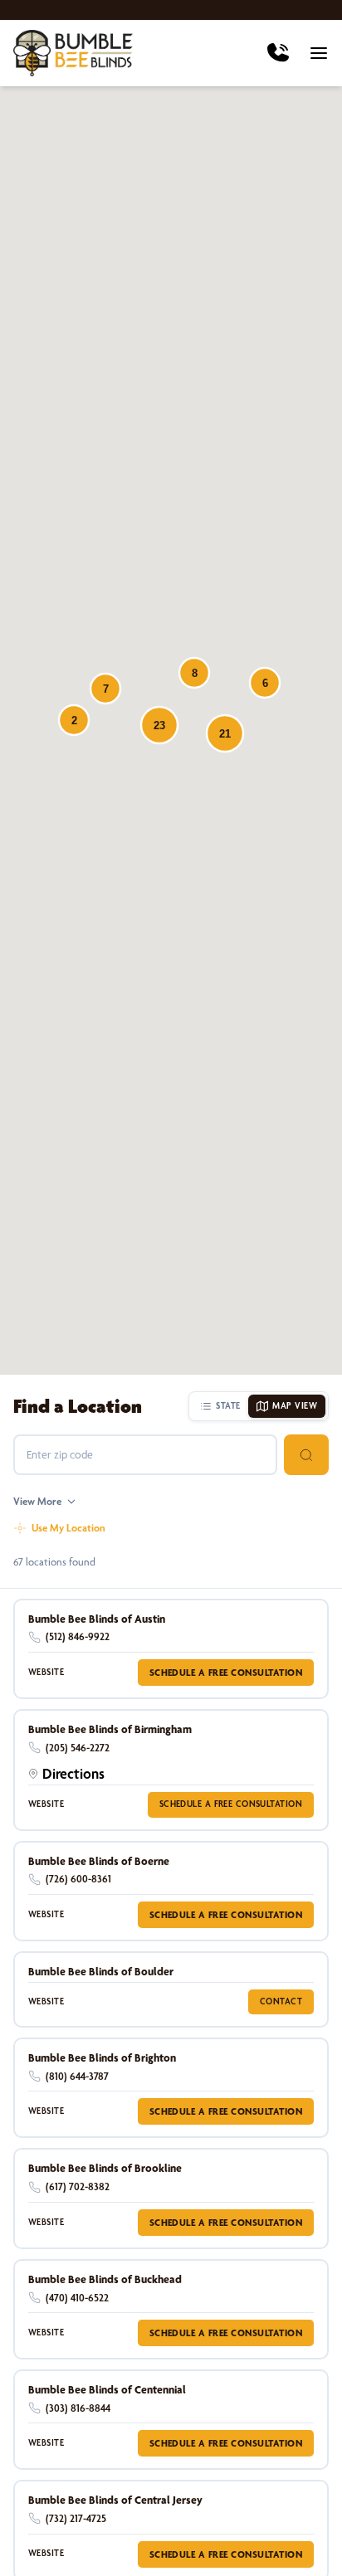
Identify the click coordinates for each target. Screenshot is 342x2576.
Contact (281, 2001)
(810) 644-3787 (77, 2076)
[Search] (306, 1455)
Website (46, 1672)
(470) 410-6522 (77, 2298)
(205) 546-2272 (78, 1748)
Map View (295, 1406)
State (228, 1406)
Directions (73, 1773)
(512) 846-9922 (78, 1636)
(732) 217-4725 (76, 2518)
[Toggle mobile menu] (319, 53)
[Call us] (278, 53)
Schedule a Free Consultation (226, 1673)
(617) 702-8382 (78, 2186)
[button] (159, 725)
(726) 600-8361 (78, 1879)
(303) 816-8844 (78, 2408)
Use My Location (68, 1528)
